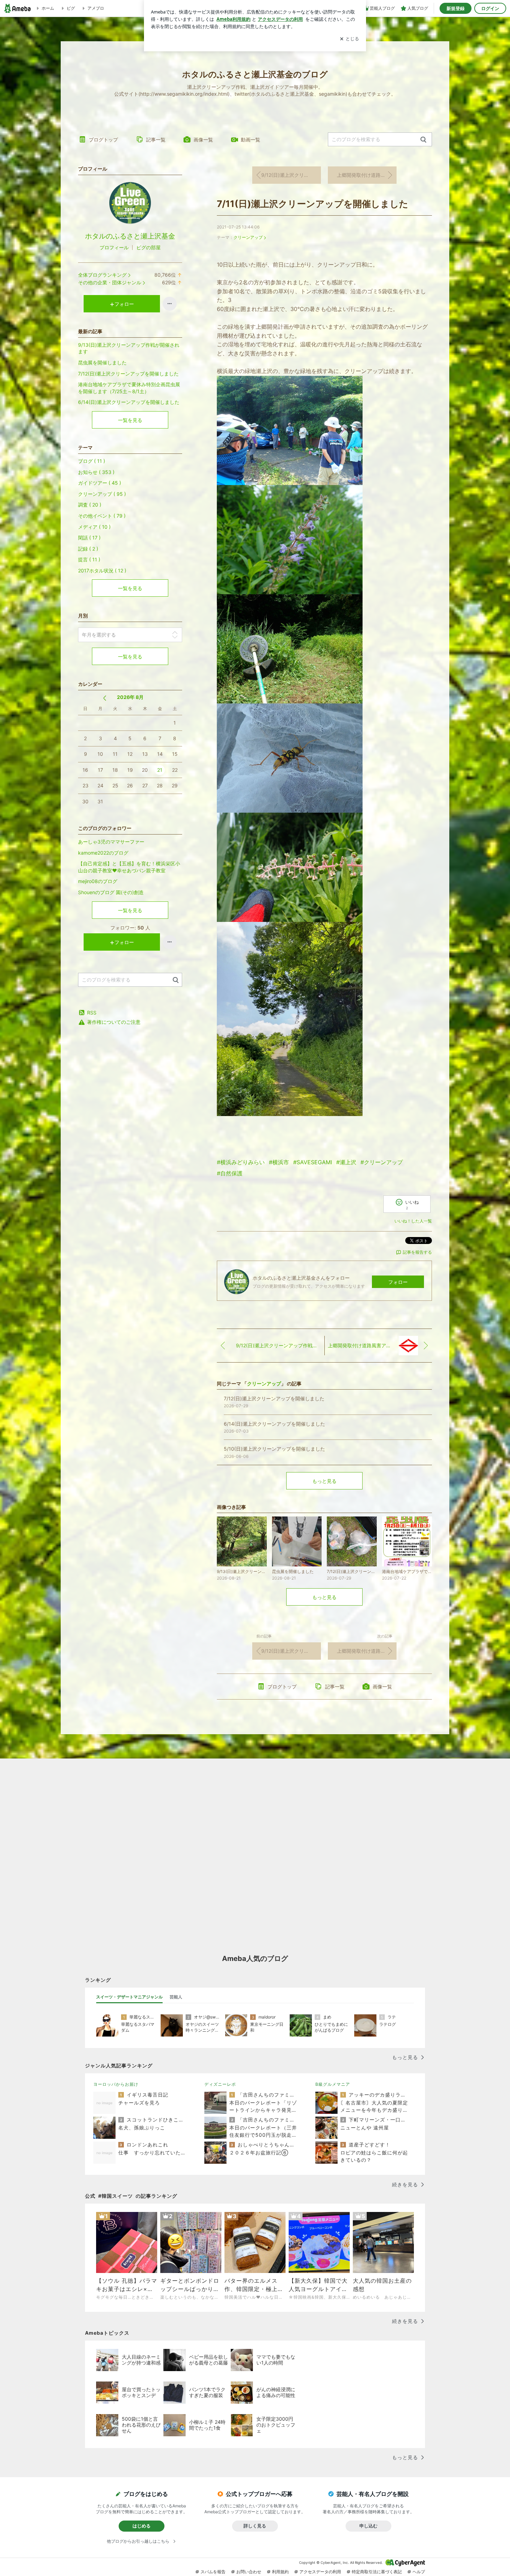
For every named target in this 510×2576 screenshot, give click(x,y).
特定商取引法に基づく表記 (377, 2572)
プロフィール (114, 247)
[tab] (129, 1997)
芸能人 (176, 1997)
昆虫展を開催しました (102, 362)
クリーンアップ (248, 237)
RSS (92, 1013)
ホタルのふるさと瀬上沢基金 (130, 236)
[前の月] (105, 698)
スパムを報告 (213, 2572)
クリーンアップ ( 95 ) (102, 494)
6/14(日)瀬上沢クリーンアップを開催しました (129, 402)
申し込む (368, 2526)
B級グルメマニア (333, 2084)
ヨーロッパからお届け (116, 2084)
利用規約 (280, 2572)
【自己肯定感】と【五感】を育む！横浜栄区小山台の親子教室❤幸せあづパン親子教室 (129, 867)
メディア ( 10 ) (94, 527)
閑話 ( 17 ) (89, 538)
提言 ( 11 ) (89, 559)
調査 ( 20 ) (90, 505)
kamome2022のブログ (103, 853)
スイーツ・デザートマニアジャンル (129, 1997)
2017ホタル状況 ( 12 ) (102, 570)
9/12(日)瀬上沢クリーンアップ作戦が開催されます (291, 175)
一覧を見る (130, 420)
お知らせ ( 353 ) (96, 472)
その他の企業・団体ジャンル (110, 282)
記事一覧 (156, 140)
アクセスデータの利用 (320, 2572)
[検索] (423, 140)
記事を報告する (417, 1252)
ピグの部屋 (148, 247)
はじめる (142, 2526)
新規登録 (456, 8)
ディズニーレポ (220, 2084)
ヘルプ (419, 2572)
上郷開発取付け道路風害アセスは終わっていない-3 (367, 175)
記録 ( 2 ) (88, 549)
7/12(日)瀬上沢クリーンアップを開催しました (128, 374)
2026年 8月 (130, 697)
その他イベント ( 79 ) (102, 516)
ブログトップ (103, 140)
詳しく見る (255, 2526)
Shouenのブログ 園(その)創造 (111, 892)
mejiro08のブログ (98, 881)
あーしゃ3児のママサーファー (111, 842)
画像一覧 (203, 140)
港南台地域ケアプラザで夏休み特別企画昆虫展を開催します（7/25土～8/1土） (129, 388)
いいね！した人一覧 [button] (413, 1221)
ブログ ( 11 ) (92, 461)
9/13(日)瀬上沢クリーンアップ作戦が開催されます (129, 348)
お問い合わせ (249, 2572)
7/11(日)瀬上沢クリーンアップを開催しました (313, 204)
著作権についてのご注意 (114, 1022)
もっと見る (324, 1481)
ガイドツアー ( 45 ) (100, 483)
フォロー (398, 1282)
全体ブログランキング (102, 275)
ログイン (490, 8)
